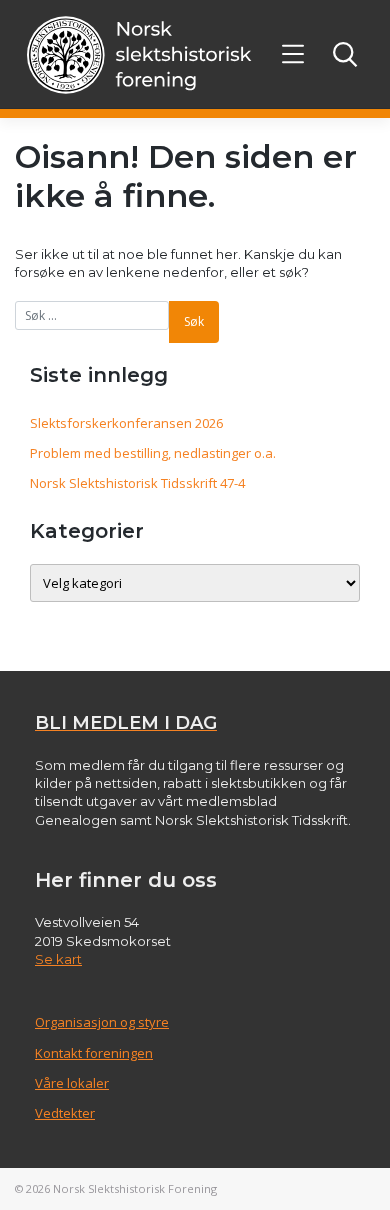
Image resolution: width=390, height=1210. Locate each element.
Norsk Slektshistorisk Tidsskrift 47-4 (137, 483)
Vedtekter (65, 1113)
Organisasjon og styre (102, 1022)
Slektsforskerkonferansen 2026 (126, 423)
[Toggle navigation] (293, 54)
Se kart (58, 959)
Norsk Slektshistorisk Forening (135, 1188)
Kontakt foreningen (94, 1053)
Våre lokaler (72, 1083)
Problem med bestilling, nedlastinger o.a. (153, 453)
